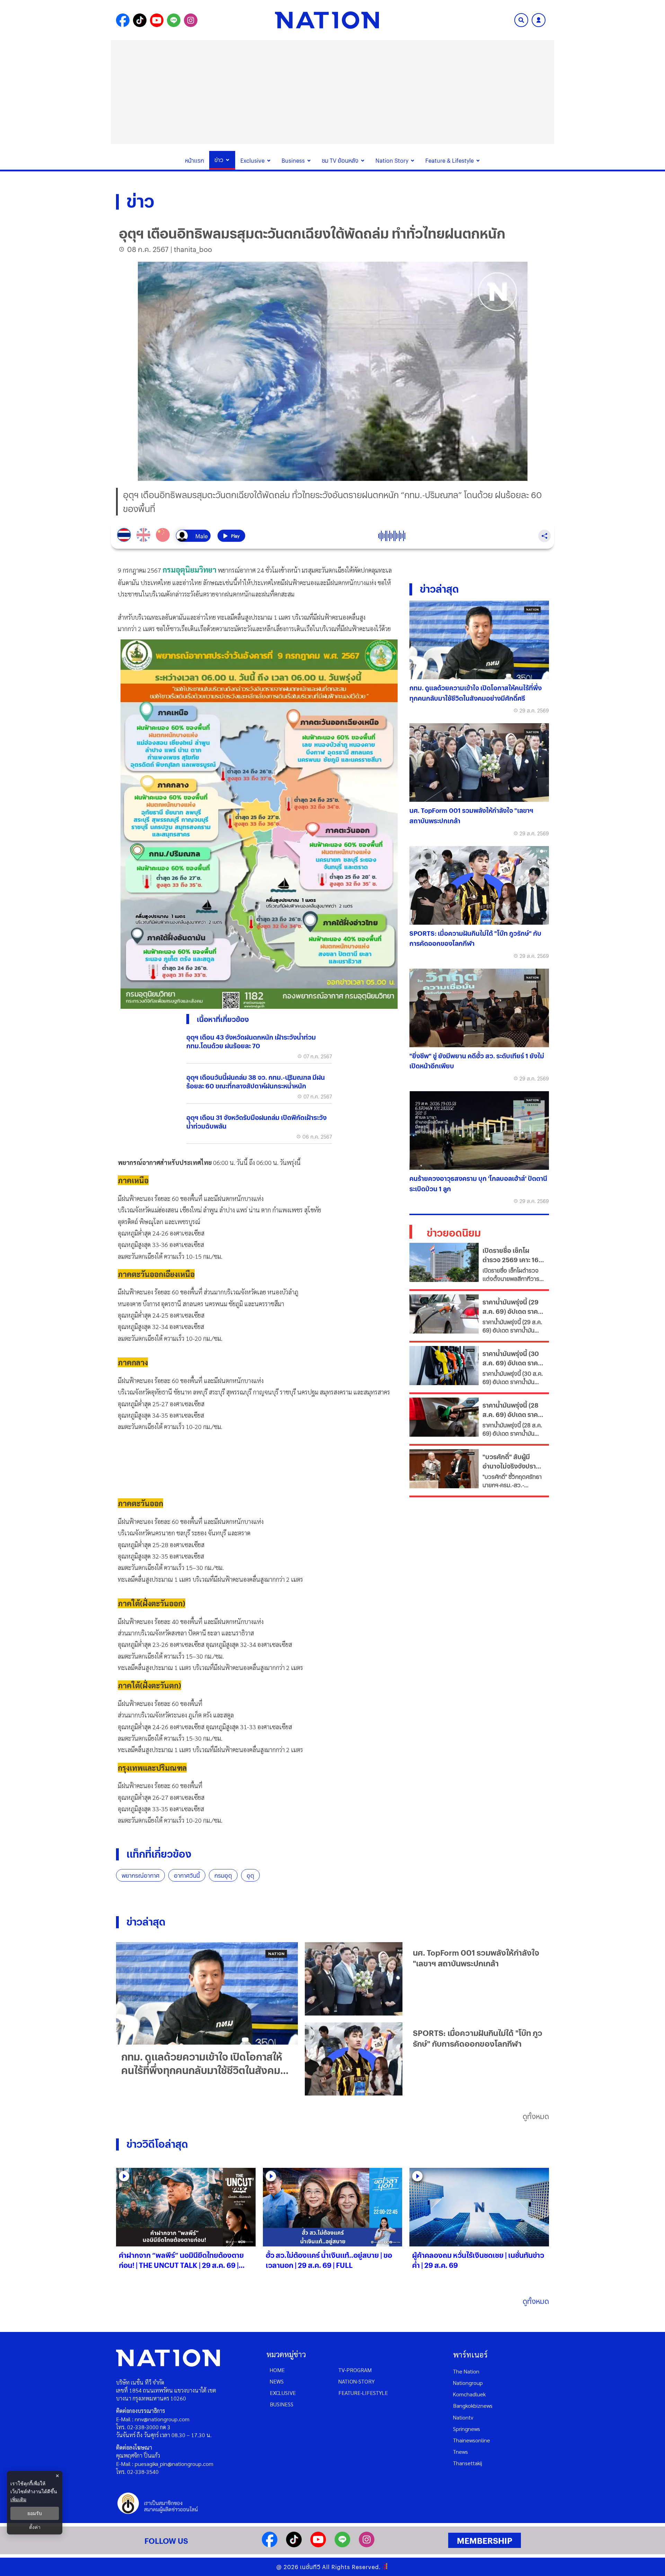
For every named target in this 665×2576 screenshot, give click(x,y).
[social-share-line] (174, 20)
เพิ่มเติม (18, 2499)
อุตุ (250, 1875)
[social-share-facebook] (123, 20)
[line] (342, 2545)
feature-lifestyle (363, 2393)
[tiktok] (294, 2545)
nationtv (463, 2417)
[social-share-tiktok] (140, 20)
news (277, 2381)
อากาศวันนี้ (187, 1875)
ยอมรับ (35, 2513)
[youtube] (318, 2545)
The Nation (466, 2371)
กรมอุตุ (223, 1875)
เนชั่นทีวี (310, 2567)
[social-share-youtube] (157, 20)
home (277, 2370)
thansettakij (468, 2463)
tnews (460, 2452)
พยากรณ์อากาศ (140, 1875)
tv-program (355, 2370)
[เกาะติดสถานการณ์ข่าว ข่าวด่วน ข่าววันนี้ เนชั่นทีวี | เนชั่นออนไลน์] (327, 20)
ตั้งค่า (35, 2527)
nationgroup (468, 2383)
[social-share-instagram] (191, 20)
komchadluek (469, 2394)
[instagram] (367, 2545)
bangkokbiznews (473, 2406)
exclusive (283, 2393)
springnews (467, 2429)
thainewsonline (472, 2440)
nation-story (357, 2381)
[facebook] (270, 2545)
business (282, 2404)
